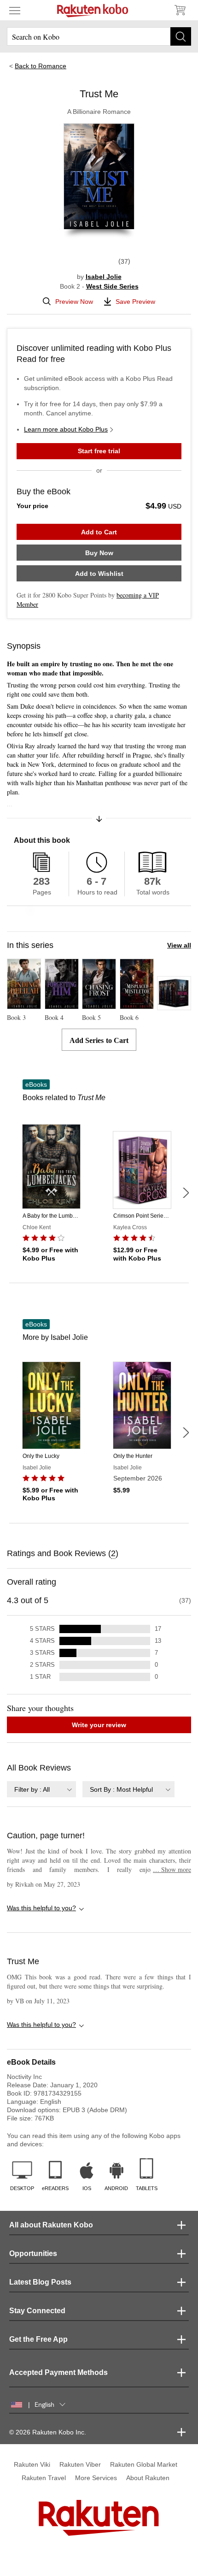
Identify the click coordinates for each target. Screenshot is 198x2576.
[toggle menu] (15, 10)
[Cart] (180, 10)
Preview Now (74, 302)
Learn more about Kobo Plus (66, 429)
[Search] (181, 36)
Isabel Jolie (104, 277)
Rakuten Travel (44, 2478)
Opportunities (33, 2253)
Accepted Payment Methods (58, 2372)
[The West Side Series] (174, 1006)
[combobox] (41, 1789)
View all (179, 945)
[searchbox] (99, 36)
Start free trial (99, 451)
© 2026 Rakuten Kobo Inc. (48, 2432)
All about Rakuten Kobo (51, 2225)
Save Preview (135, 302)
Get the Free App (38, 2339)
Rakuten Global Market (144, 2464)
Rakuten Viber (80, 2464)
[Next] (186, 1193)
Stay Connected (37, 2311)
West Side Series (112, 286)
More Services (96, 2478)
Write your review (99, 1725)
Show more (172, 1869)
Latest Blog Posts (40, 2282)
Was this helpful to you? (41, 1908)
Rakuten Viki (32, 2464)
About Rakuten (148, 2478)
